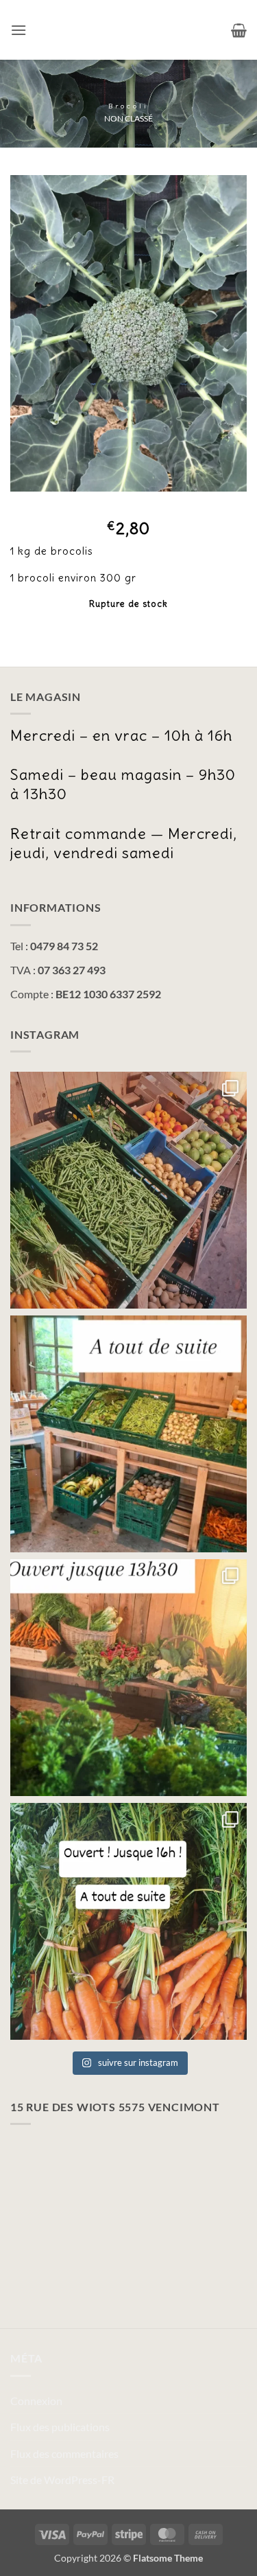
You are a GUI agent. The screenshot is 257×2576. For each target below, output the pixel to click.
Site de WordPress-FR (62, 2480)
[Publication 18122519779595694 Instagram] (128, 1434)
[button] (19, 30)
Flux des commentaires (64, 2453)
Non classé (128, 118)
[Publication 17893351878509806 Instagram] (128, 1678)
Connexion (36, 2401)
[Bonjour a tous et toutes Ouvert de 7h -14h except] (128, 1190)
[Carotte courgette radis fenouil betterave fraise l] (128, 1921)
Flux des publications (60, 2427)
